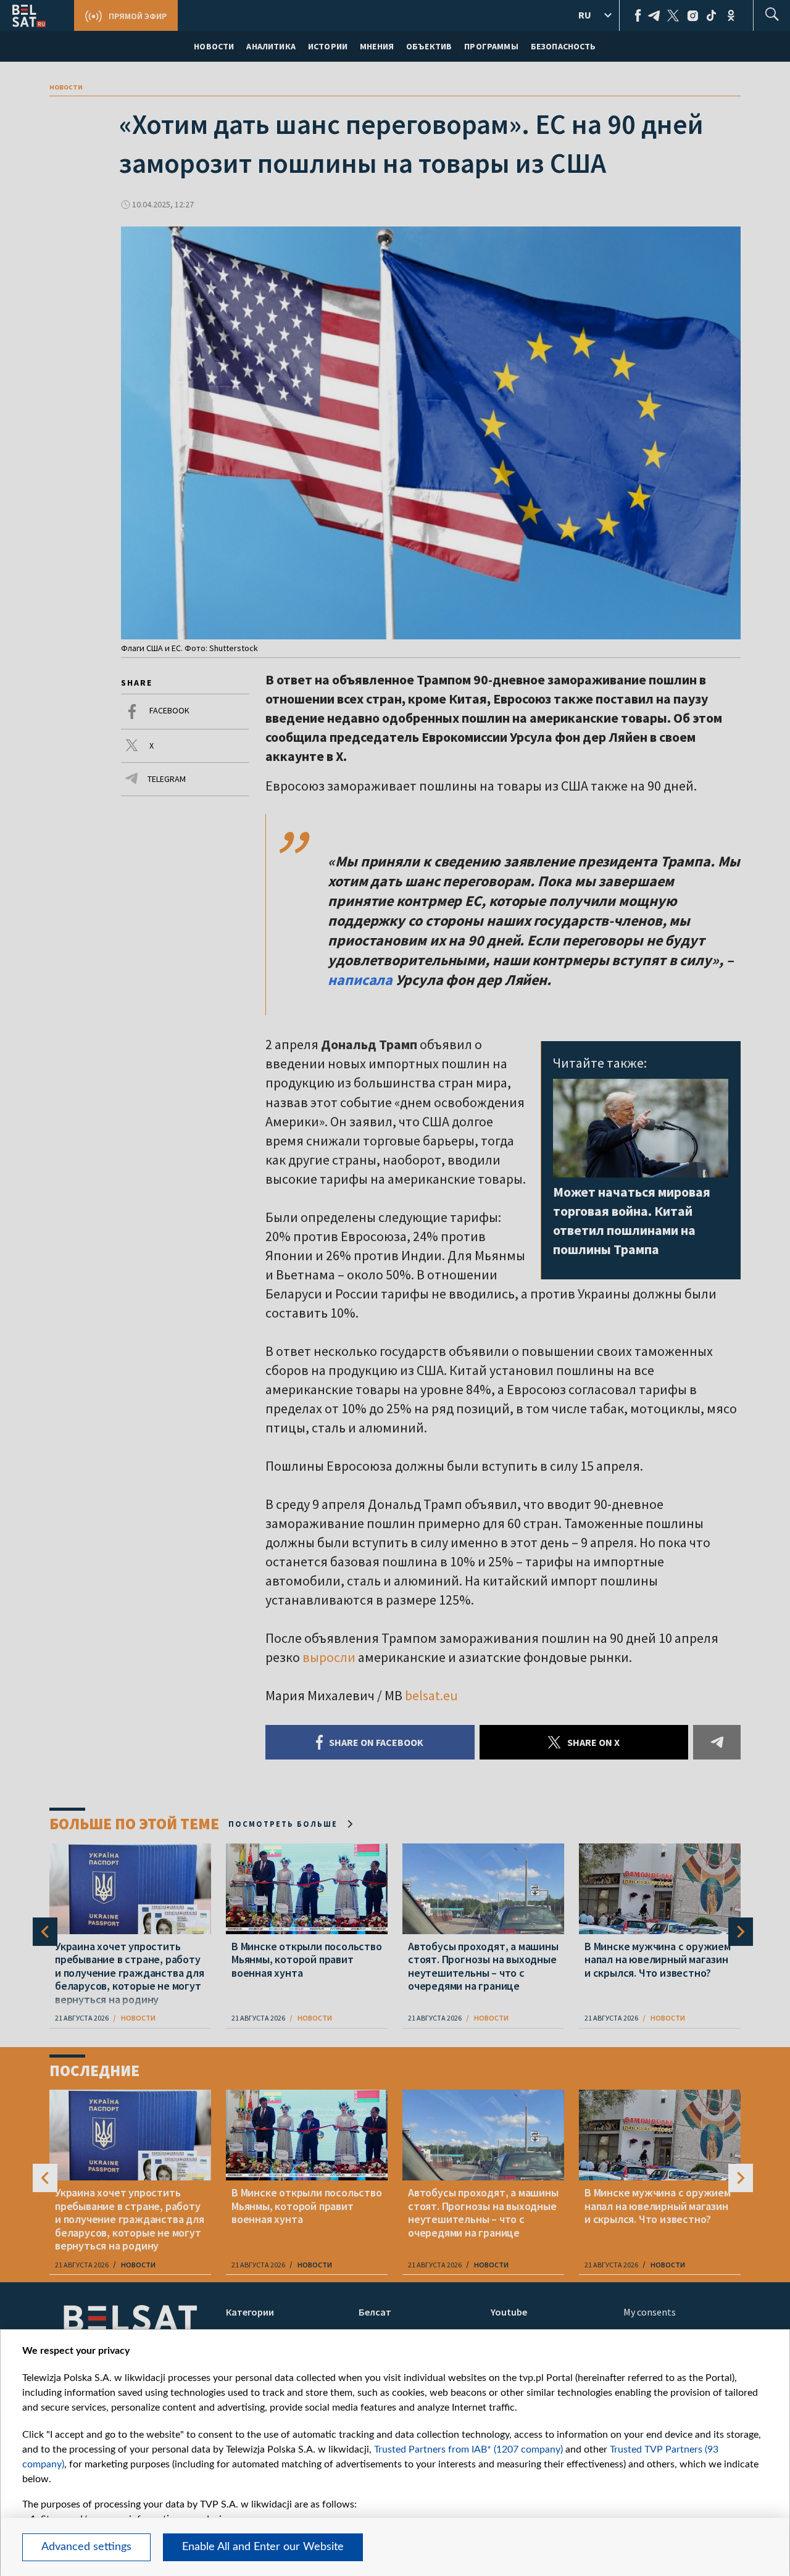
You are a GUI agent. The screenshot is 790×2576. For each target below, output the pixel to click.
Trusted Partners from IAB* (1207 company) (468, 2449)
